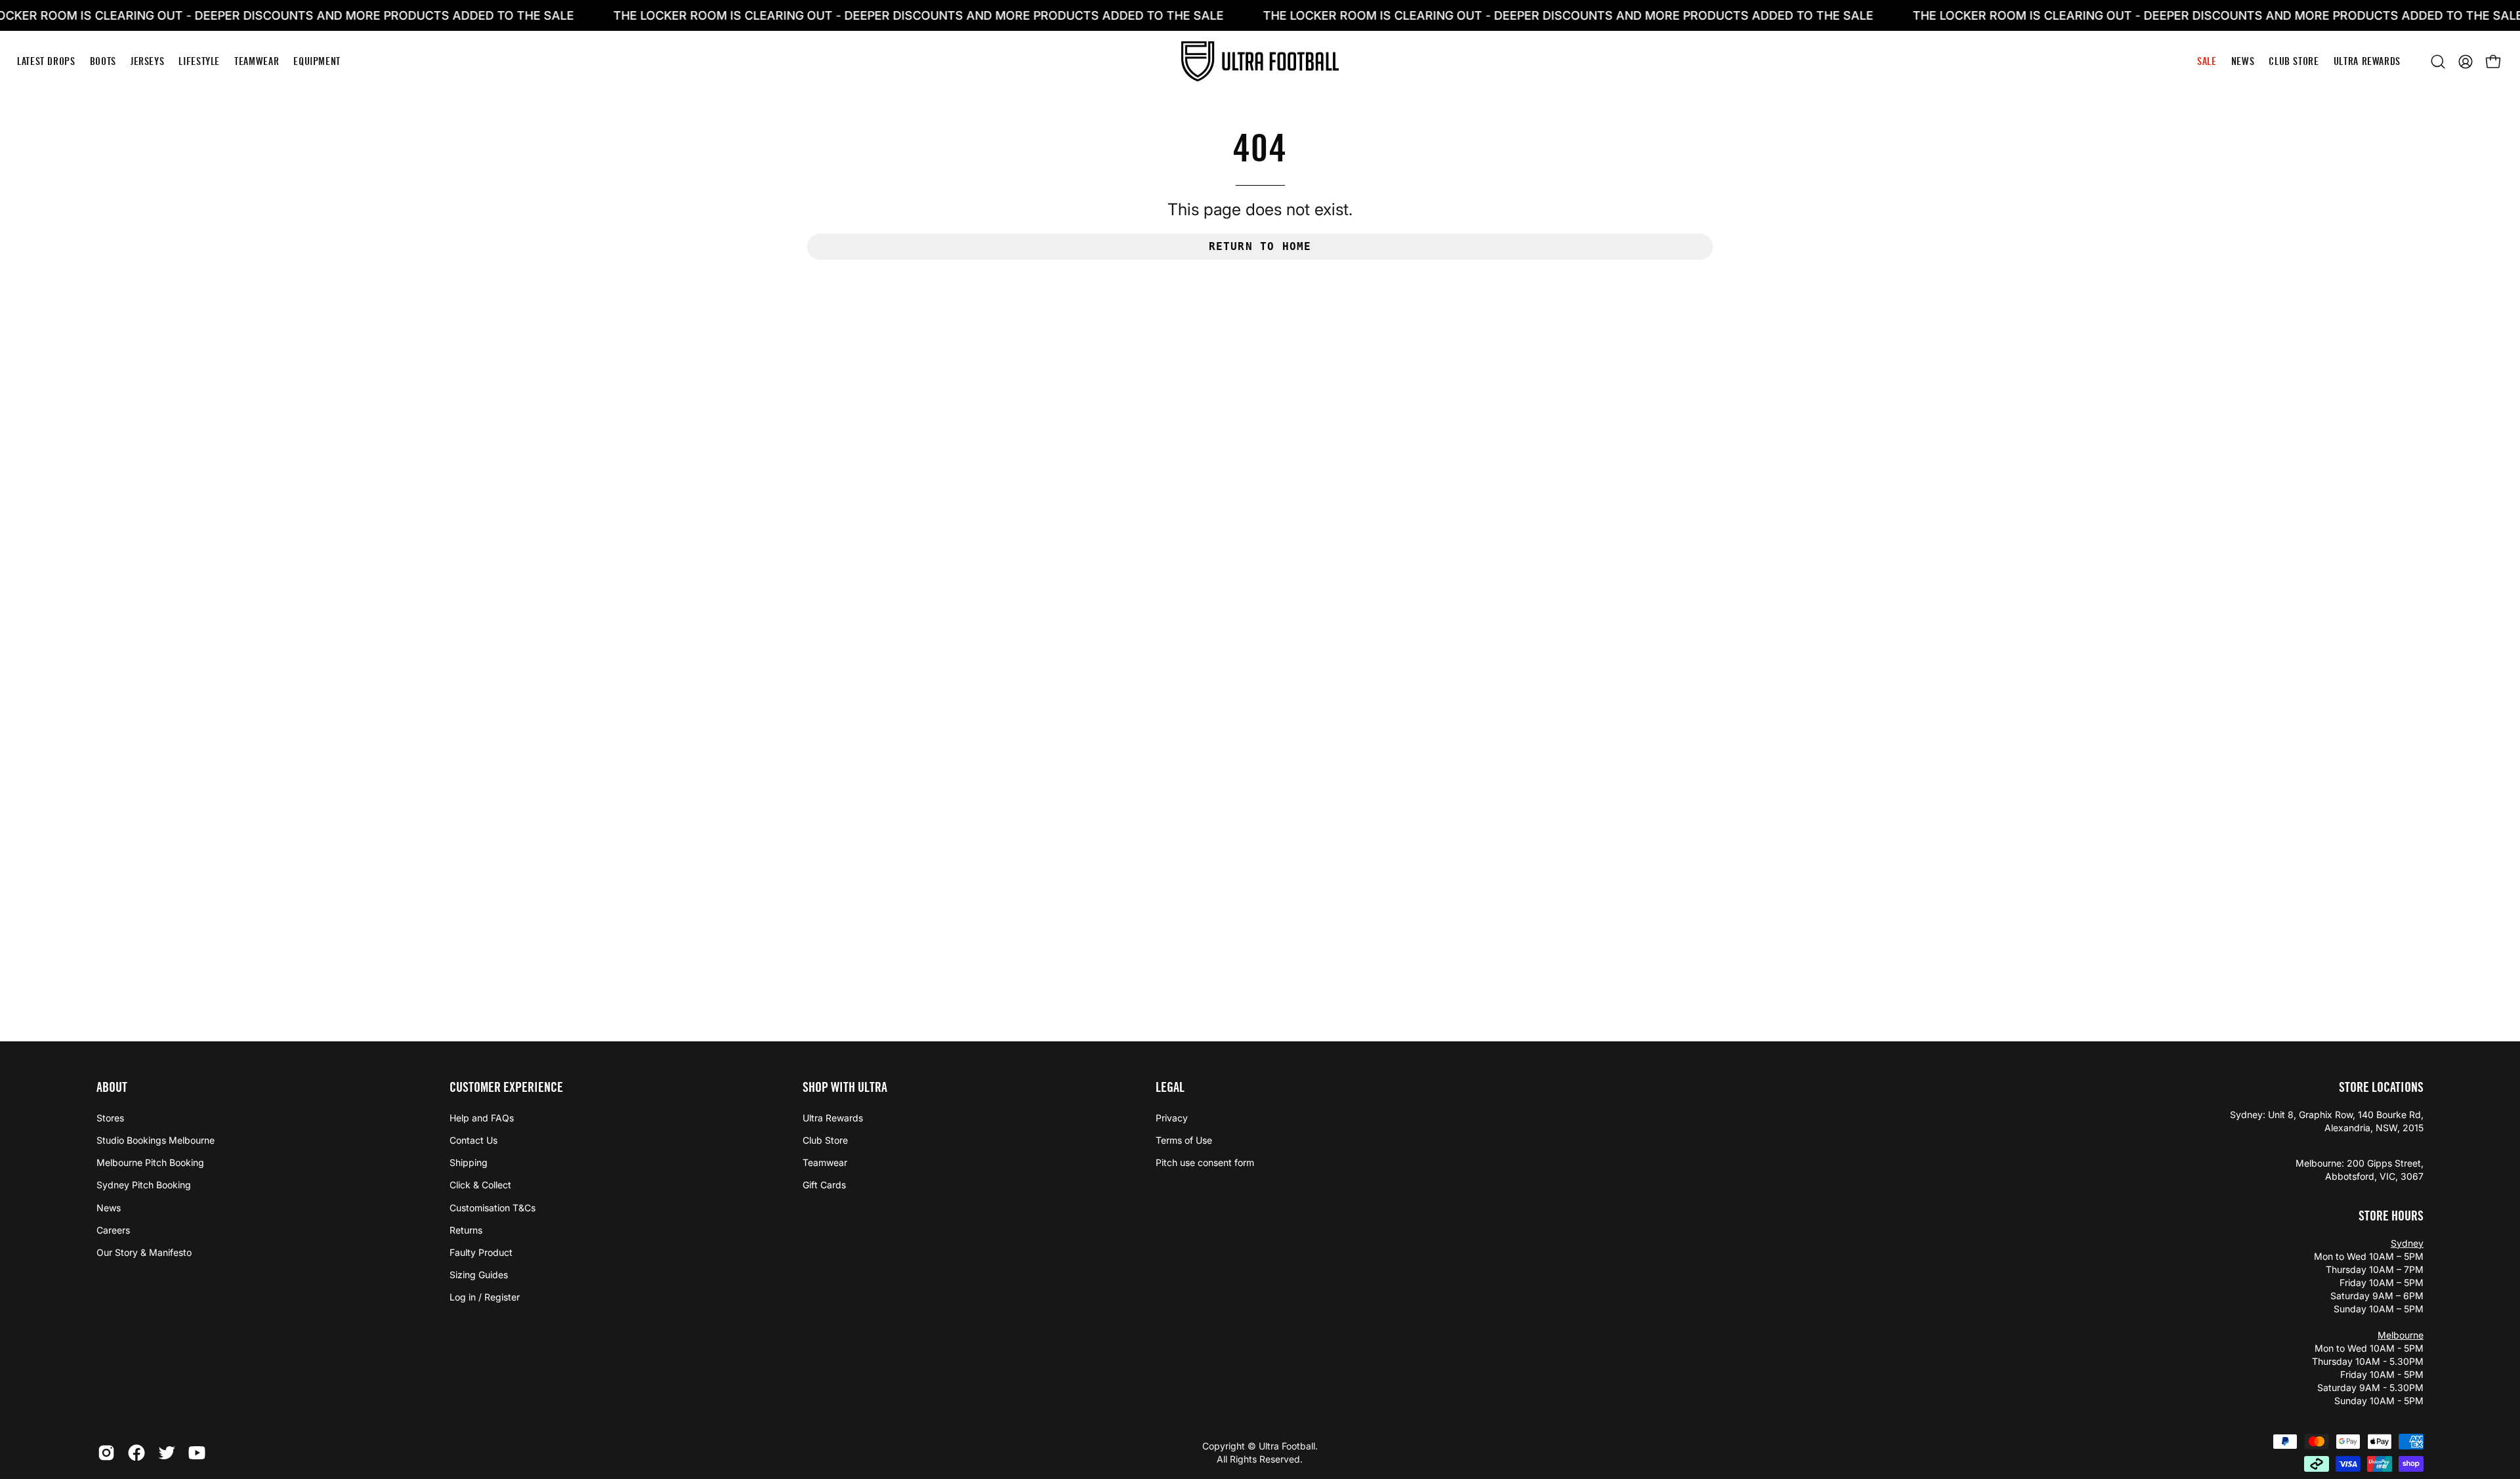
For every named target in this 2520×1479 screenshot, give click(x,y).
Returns (466, 1230)
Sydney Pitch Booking (144, 1185)
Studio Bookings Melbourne (156, 1140)
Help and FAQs (482, 1118)
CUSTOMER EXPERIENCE (506, 1087)
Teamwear (825, 1162)
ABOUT (112, 1087)
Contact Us (473, 1140)
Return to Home (1260, 246)
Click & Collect (480, 1185)
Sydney (2407, 1243)
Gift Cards (824, 1185)
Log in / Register (485, 1297)
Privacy (1172, 1118)
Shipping (469, 1162)
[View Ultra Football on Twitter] (167, 1453)
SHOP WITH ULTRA (845, 1087)
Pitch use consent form (1205, 1162)
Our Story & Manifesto (144, 1252)
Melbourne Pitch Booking (150, 1162)
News (109, 1208)
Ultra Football (1287, 1446)
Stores (110, 1118)
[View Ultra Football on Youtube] (197, 1453)
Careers (113, 1230)
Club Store (825, 1140)
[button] (2438, 62)
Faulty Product (481, 1252)
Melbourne (2401, 1335)
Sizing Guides (479, 1275)
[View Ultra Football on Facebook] (136, 1453)
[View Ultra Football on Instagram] (106, 1453)
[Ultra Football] (1260, 61)
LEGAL (1170, 1087)
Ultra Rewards (833, 1118)
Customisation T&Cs (493, 1208)
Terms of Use (1184, 1140)
